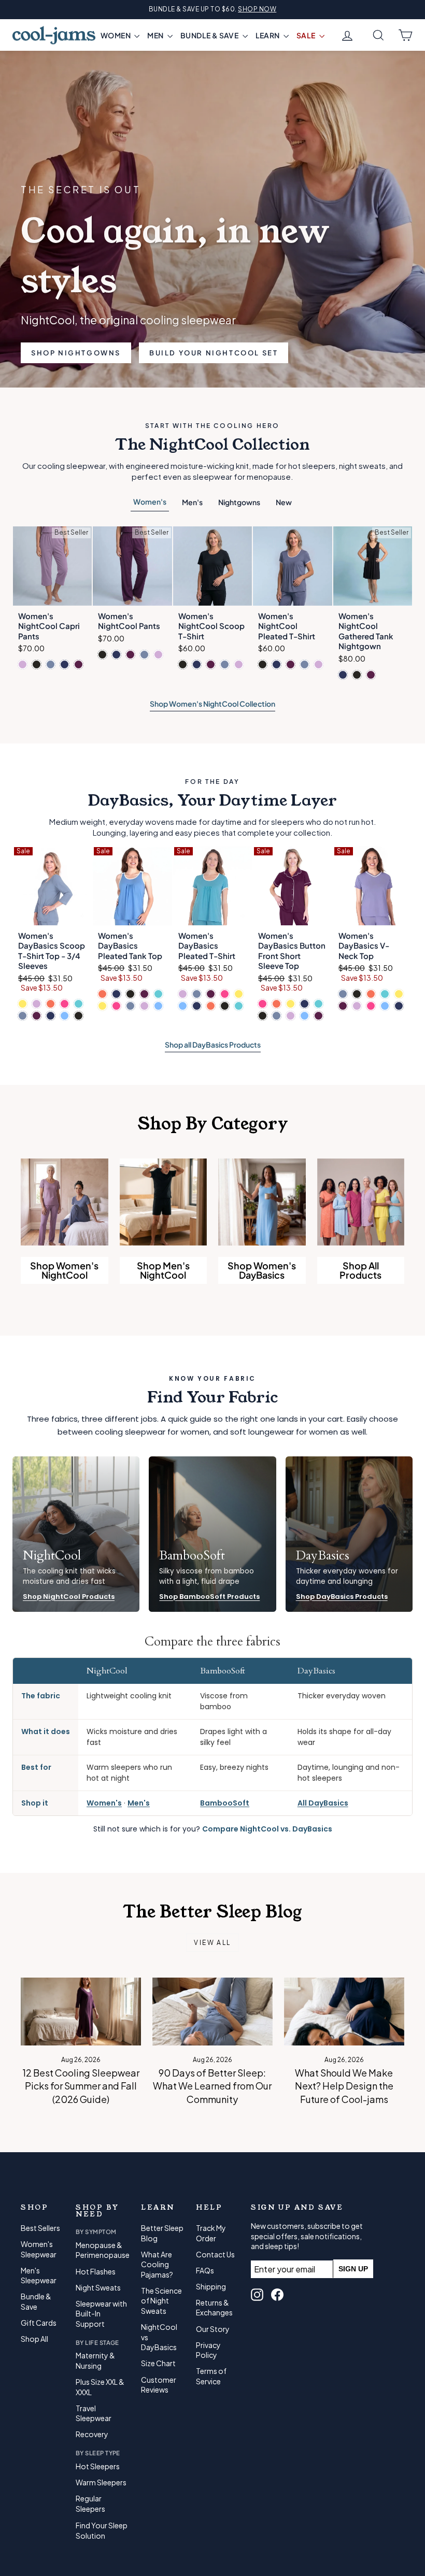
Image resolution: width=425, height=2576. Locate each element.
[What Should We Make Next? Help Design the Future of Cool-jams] (344, 2011)
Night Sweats (98, 2287)
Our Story (213, 2329)
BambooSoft (225, 1803)
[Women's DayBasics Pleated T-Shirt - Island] (239, 1006)
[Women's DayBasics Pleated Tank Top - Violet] (144, 1006)
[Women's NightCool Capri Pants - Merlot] (79, 664)
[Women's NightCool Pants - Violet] (158, 655)
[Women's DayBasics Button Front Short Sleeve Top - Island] (318, 1004)
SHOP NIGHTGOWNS (76, 353)
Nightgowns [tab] (239, 502)
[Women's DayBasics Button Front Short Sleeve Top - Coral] (277, 1004)
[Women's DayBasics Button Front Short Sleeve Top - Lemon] (291, 1004)
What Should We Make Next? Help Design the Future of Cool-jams (344, 2086)
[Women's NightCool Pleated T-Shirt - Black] (263, 664)
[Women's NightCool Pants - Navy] (116, 655)
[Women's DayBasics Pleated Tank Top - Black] (130, 994)
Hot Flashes (96, 2271)
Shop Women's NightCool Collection (212, 704)
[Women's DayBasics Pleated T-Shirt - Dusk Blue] (197, 994)
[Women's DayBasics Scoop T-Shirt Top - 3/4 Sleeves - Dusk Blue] (23, 1016)
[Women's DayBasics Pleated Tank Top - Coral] (102, 994)
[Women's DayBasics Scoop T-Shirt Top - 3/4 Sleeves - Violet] (37, 1004)
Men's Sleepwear (39, 2276)
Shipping (211, 2286)
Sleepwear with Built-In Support (101, 2314)
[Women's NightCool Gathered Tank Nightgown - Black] (357, 675)
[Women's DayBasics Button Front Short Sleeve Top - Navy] (304, 1004)
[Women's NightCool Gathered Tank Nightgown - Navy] (343, 675)
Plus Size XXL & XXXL (100, 2387)
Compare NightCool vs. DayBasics (267, 1829)
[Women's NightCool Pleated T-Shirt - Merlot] (291, 664)
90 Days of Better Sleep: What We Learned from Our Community (212, 2086)
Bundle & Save (210, 35)
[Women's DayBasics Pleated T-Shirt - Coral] (211, 1006)
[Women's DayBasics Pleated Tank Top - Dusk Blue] (130, 1006)
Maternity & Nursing (95, 2360)
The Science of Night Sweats (161, 2301)
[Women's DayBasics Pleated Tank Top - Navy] (116, 994)
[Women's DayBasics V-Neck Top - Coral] (371, 994)
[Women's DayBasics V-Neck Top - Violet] (357, 1006)
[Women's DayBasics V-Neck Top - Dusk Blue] (343, 994)
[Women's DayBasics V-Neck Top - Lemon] (399, 994)
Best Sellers (40, 2228)
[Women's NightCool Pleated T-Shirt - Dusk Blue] (304, 664)
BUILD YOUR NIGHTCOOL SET (214, 353)
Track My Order (211, 2233)
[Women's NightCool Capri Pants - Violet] (23, 664)
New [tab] (284, 502)
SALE (307, 35)
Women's (104, 1803)
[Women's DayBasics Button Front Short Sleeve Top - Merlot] (318, 1016)
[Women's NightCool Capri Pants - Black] (37, 664)
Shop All (34, 2339)
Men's (139, 1803)
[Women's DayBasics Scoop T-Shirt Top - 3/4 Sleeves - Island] (79, 1004)
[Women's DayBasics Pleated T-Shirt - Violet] (183, 994)
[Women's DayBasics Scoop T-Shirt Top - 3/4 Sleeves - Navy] (51, 1016)
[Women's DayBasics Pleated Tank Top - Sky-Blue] (158, 1006)
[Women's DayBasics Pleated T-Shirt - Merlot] (211, 994)
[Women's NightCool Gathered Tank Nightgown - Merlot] (371, 675)
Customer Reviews (159, 2385)
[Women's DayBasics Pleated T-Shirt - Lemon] (239, 994)
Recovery (92, 2434)
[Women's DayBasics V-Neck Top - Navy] (399, 1006)
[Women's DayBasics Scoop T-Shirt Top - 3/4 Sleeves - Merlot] (37, 1016)
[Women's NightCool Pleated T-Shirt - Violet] (318, 664)
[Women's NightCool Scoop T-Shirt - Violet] (239, 664)
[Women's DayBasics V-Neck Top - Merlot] (343, 1006)
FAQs (205, 2270)
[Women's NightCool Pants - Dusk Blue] (144, 655)
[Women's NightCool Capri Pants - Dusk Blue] (51, 664)
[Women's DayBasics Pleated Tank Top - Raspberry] (116, 1006)
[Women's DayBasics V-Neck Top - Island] (385, 994)
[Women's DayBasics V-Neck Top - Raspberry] (371, 1006)
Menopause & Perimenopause (103, 2250)
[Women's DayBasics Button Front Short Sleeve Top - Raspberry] (263, 1004)
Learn (268, 35)
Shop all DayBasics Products (213, 1044)
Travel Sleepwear (94, 2413)
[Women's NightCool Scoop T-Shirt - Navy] (197, 664)
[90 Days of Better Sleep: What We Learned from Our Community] (212, 2011)
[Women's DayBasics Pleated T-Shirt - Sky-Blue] (183, 1006)
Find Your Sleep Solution (102, 2530)
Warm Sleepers (101, 2482)
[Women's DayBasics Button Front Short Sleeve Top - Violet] (291, 1016)
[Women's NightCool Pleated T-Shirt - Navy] (277, 664)
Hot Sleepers (98, 2466)
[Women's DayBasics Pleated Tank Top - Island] (158, 994)
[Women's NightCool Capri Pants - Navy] (65, 664)
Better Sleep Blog (162, 2233)
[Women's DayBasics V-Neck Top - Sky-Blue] (385, 1006)
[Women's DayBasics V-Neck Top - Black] (357, 994)
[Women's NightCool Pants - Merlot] (130, 655)
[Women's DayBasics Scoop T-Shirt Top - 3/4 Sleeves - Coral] (51, 1004)
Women (116, 35)
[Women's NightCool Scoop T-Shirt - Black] (183, 664)
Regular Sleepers (90, 2503)
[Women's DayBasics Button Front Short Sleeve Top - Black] (263, 1016)
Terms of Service (211, 2376)
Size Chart (158, 2363)
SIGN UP (353, 2269)
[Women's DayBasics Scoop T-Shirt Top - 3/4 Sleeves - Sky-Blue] (65, 1016)
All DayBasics (323, 1803)
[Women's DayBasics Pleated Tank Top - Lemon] (102, 1006)
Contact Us (215, 2254)
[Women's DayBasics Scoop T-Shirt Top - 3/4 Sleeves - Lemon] (23, 1004)
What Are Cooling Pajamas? (157, 2264)
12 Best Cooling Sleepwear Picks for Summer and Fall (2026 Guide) (81, 2086)
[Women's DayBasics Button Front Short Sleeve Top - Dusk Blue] (277, 1016)
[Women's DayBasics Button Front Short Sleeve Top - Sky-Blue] (304, 1016)
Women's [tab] (150, 502)
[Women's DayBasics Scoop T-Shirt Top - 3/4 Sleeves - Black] (79, 1016)
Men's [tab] (192, 502)
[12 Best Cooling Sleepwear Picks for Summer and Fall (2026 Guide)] (81, 2011)
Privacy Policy (208, 2350)
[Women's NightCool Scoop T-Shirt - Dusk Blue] (225, 664)
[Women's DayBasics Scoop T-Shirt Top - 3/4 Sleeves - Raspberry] (65, 1004)
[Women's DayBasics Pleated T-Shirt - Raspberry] (225, 994)
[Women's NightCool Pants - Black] (102, 655)
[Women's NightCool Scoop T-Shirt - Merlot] (211, 664)
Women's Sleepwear (39, 2249)
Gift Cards (39, 2323)
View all (212, 1943)
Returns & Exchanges (214, 2308)
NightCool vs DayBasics (159, 2337)
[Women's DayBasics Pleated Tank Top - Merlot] (144, 994)
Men (156, 35)
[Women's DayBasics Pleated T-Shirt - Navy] (197, 1006)
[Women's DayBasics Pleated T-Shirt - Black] (225, 1006)
